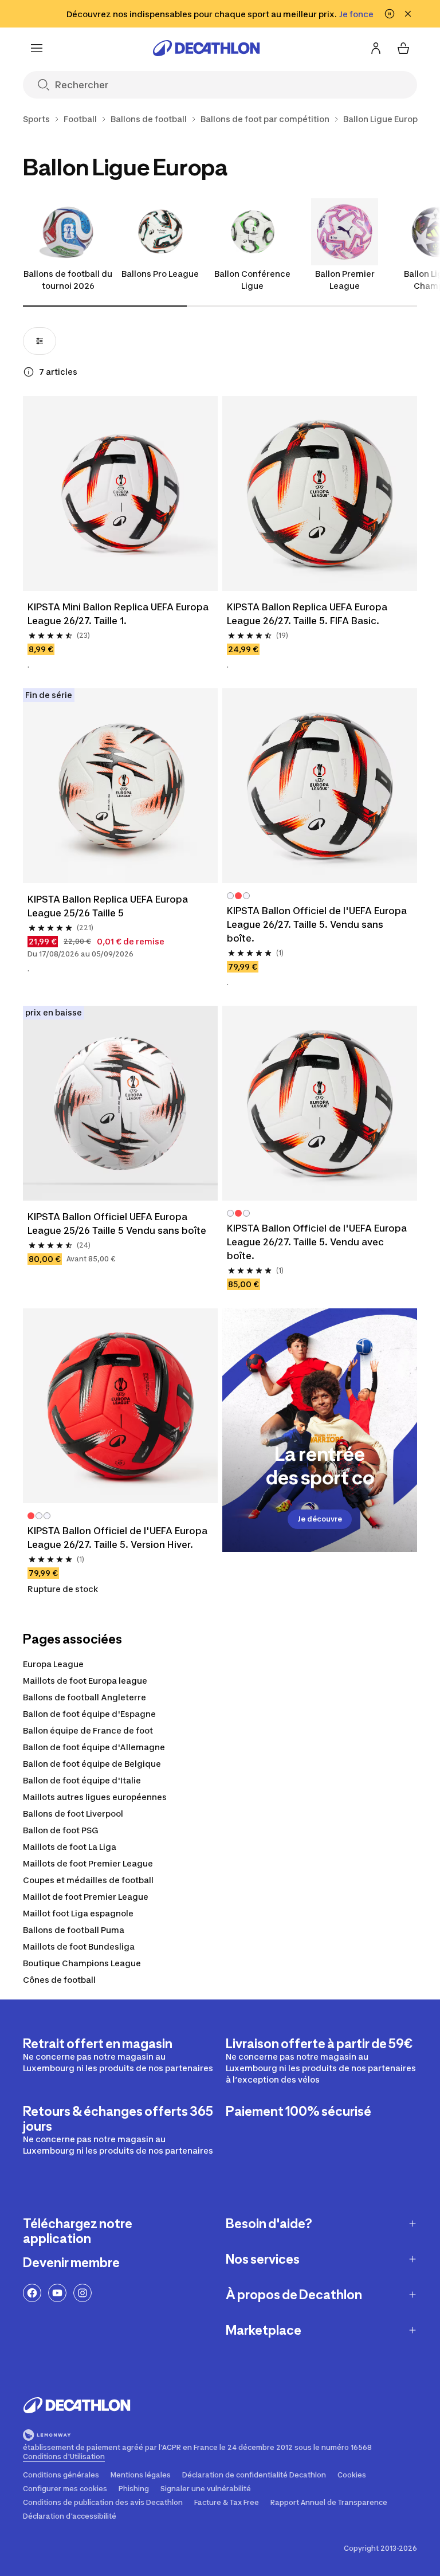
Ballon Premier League (345, 280)
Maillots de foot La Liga (70, 1847)
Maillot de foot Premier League (86, 1897)
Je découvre (320, 1519)
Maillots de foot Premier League (88, 1863)
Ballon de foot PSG (61, 1830)
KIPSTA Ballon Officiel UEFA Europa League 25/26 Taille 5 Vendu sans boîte (117, 1224)
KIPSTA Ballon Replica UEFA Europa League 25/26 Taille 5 (109, 906)
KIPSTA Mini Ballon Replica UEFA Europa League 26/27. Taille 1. (119, 614)
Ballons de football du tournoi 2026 (68, 280)
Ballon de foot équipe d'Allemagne (94, 1747)
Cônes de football (59, 1980)
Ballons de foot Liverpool (73, 1814)
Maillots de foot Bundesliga (79, 1946)
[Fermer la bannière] (408, 14)
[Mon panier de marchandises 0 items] (403, 48)
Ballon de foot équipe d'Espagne (89, 1714)
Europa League (53, 1664)
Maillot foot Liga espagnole (78, 1913)
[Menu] (37, 48)
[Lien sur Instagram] (82, 2293)
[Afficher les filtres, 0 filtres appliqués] (40, 341)
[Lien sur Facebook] (32, 2293)
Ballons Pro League (160, 274)
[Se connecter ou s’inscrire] (376, 48)
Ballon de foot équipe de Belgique (92, 1764)
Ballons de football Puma (74, 1930)
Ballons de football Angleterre (85, 1697)
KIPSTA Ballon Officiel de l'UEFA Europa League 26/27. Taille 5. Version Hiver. (119, 1538)
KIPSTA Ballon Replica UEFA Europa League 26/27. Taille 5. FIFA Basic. (308, 614)
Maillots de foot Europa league (85, 1681)
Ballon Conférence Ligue (252, 280)
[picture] (120, 493)
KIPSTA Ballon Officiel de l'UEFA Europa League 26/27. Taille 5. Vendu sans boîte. (318, 924)
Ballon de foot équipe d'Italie (82, 1780)
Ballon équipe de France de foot (88, 1730)
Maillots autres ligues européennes (95, 1797)
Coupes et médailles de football (88, 1880)
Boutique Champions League (82, 1963)
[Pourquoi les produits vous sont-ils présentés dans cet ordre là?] (29, 372)
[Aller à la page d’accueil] (206, 48)
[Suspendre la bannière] (390, 14)
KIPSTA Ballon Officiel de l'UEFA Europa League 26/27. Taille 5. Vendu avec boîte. (318, 1242)
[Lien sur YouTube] (57, 2293)
